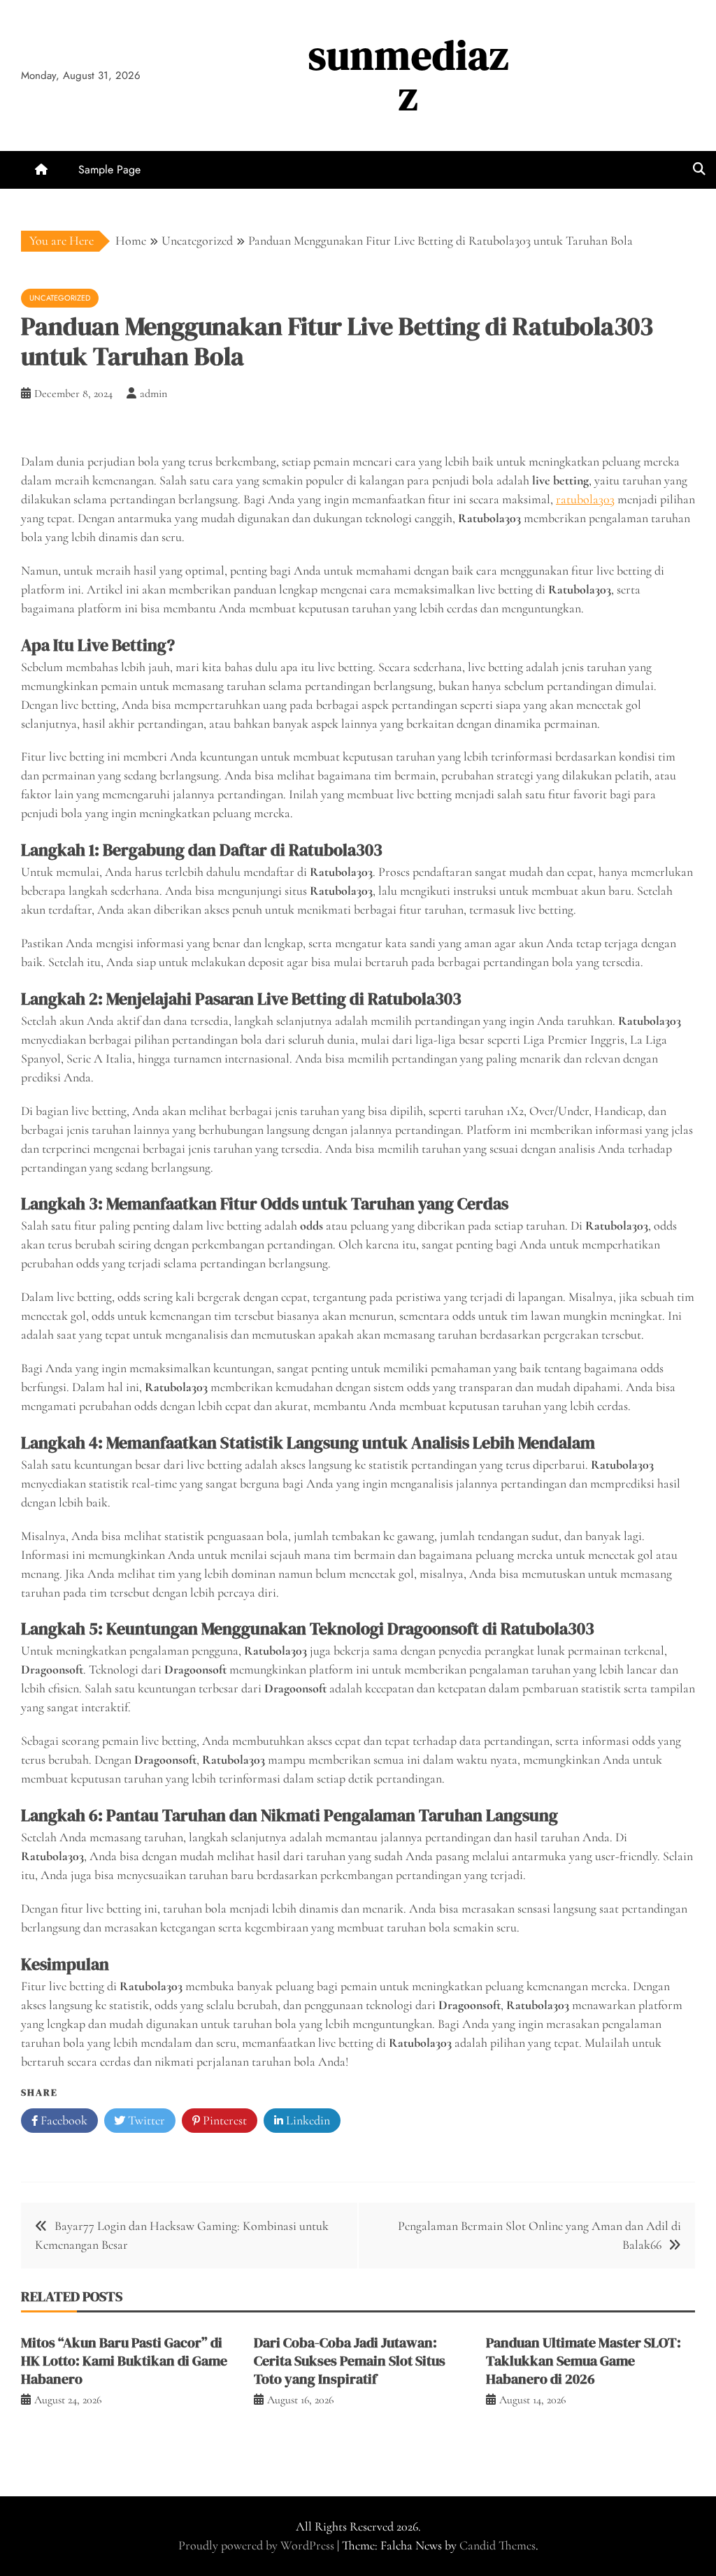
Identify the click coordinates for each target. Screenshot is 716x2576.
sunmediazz (409, 75)
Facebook (63, 2120)
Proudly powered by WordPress (258, 2545)
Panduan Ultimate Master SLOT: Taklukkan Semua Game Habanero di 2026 (583, 2361)
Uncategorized (60, 298)
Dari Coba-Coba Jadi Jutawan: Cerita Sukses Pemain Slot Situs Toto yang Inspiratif (350, 2361)
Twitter (145, 2120)
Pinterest (223, 2120)
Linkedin (307, 2120)
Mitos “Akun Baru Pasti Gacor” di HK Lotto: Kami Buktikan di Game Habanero (124, 2361)
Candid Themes (497, 2545)
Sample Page (109, 170)
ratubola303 (585, 499)
